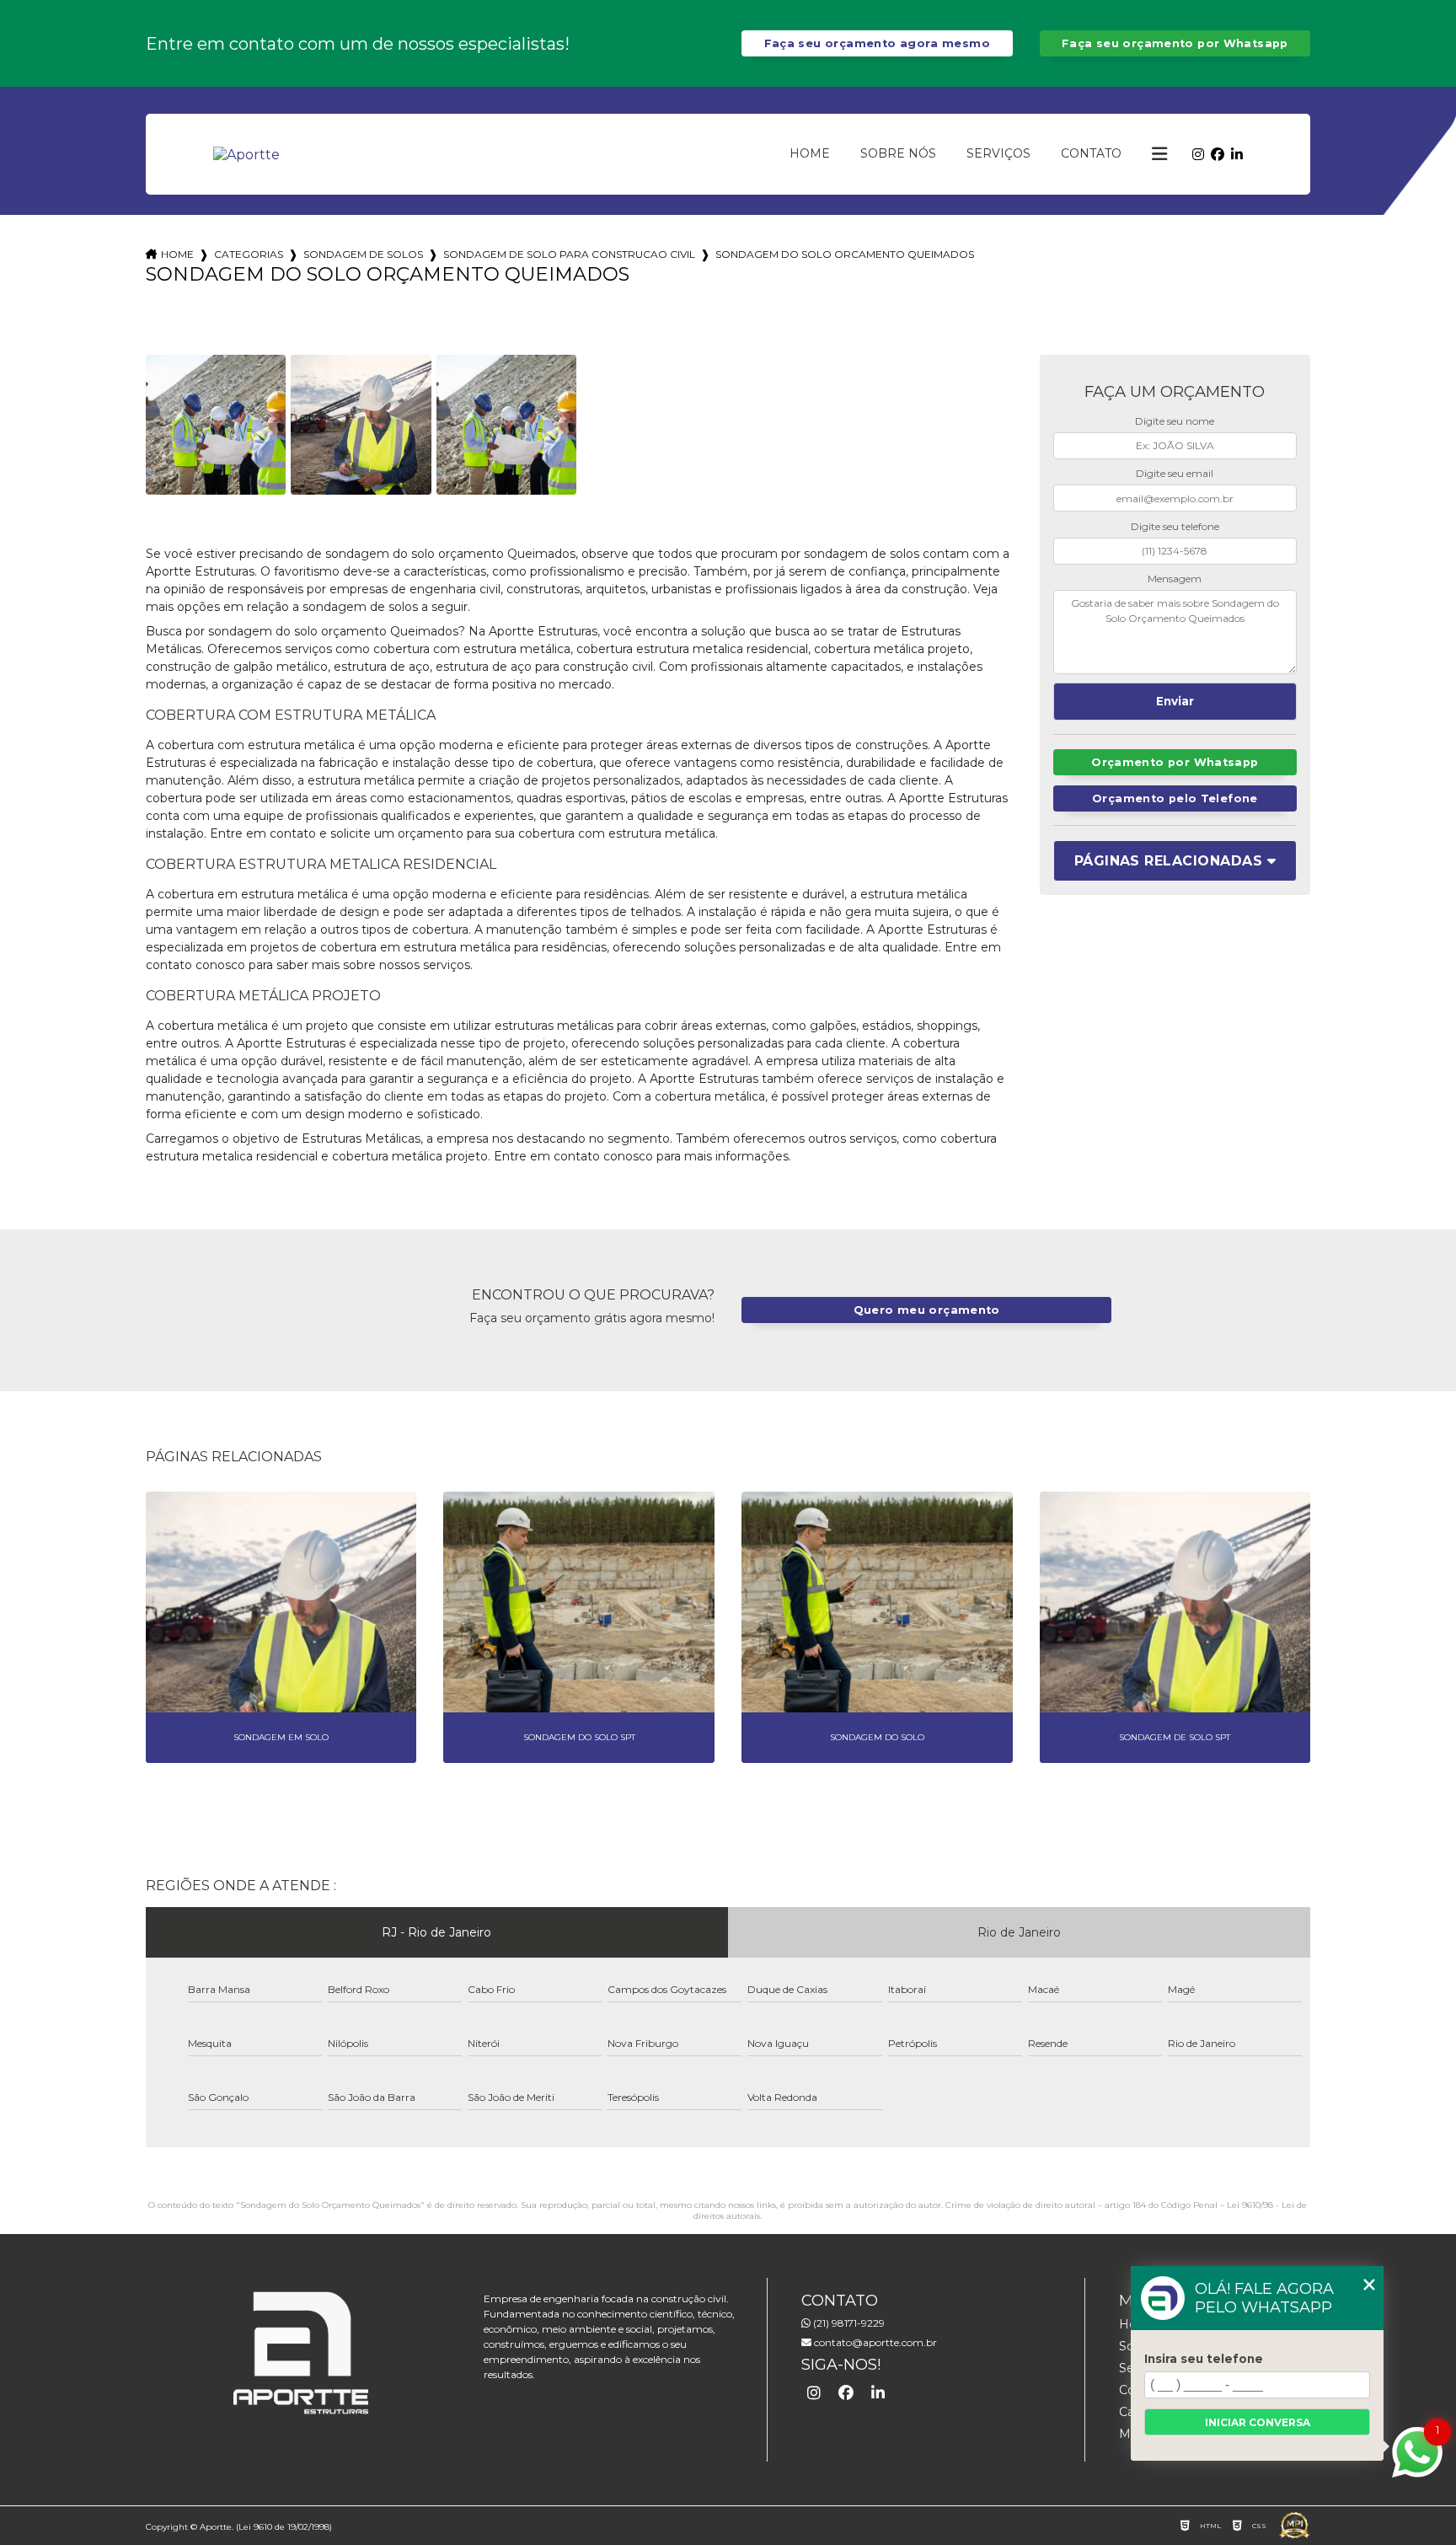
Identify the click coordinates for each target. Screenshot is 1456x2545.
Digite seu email (1175, 473)
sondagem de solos (363, 254)
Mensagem (1175, 579)
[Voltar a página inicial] (246, 155)
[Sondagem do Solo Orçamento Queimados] (216, 425)
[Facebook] (1218, 155)
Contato (1091, 153)
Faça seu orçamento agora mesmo (877, 43)
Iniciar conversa (1258, 2422)
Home (810, 153)
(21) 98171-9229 (848, 2323)
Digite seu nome (1175, 421)
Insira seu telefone (1204, 2359)
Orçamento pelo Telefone (1175, 798)
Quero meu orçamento (927, 1310)
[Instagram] (1198, 155)
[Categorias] (1159, 154)
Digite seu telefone (1175, 526)
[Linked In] (1237, 155)
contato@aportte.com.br (874, 2342)
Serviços (998, 153)
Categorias (249, 254)
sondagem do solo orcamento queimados (845, 254)
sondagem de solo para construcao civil (569, 254)
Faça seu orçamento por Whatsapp (1175, 43)
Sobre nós (898, 153)
